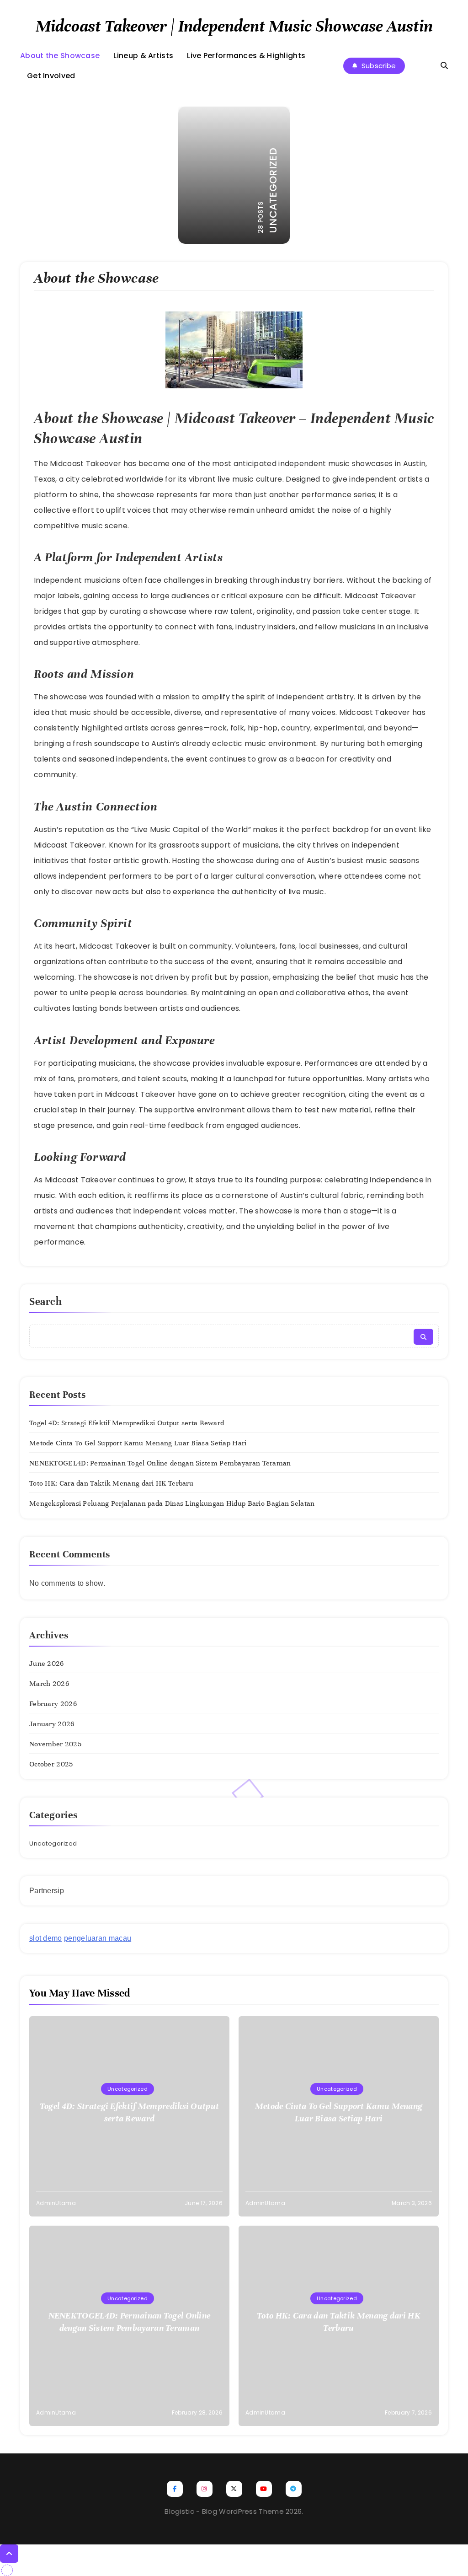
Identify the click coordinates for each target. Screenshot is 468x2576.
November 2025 (55, 1744)
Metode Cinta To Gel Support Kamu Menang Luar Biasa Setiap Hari (138, 1443)
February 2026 (53, 1704)
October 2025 (51, 1764)
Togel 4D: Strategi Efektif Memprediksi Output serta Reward (127, 1423)
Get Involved (51, 76)
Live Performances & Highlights (246, 56)
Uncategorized (53, 1843)
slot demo (46, 1938)
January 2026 (52, 1724)
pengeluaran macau (98, 1938)
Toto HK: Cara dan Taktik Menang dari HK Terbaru (111, 1483)
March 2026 (49, 1684)
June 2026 (47, 1664)
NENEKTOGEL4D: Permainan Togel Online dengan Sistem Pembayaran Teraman (160, 1463)
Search (46, 1301)
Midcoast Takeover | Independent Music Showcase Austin (234, 26)
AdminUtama (56, 2203)
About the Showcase (60, 56)
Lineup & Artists (143, 56)
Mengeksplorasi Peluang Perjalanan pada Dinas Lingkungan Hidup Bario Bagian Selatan (172, 1503)
